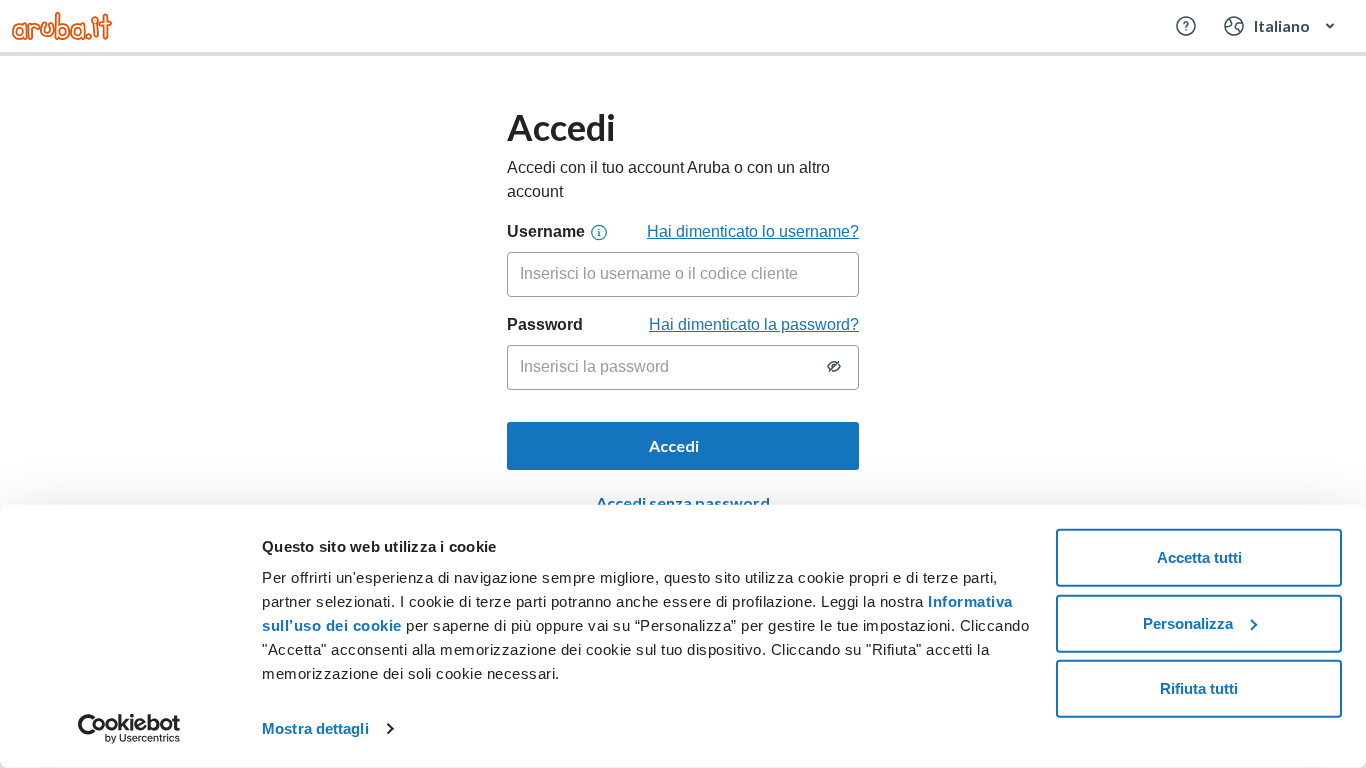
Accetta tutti (1199, 557)
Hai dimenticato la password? (754, 324)
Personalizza (1188, 622)
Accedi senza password (683, 502)
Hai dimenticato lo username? (753, 231)
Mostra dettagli (315, 728)
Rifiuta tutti (1199, 688)
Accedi (675, 445)
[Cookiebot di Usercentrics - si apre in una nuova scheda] (129, 729)
